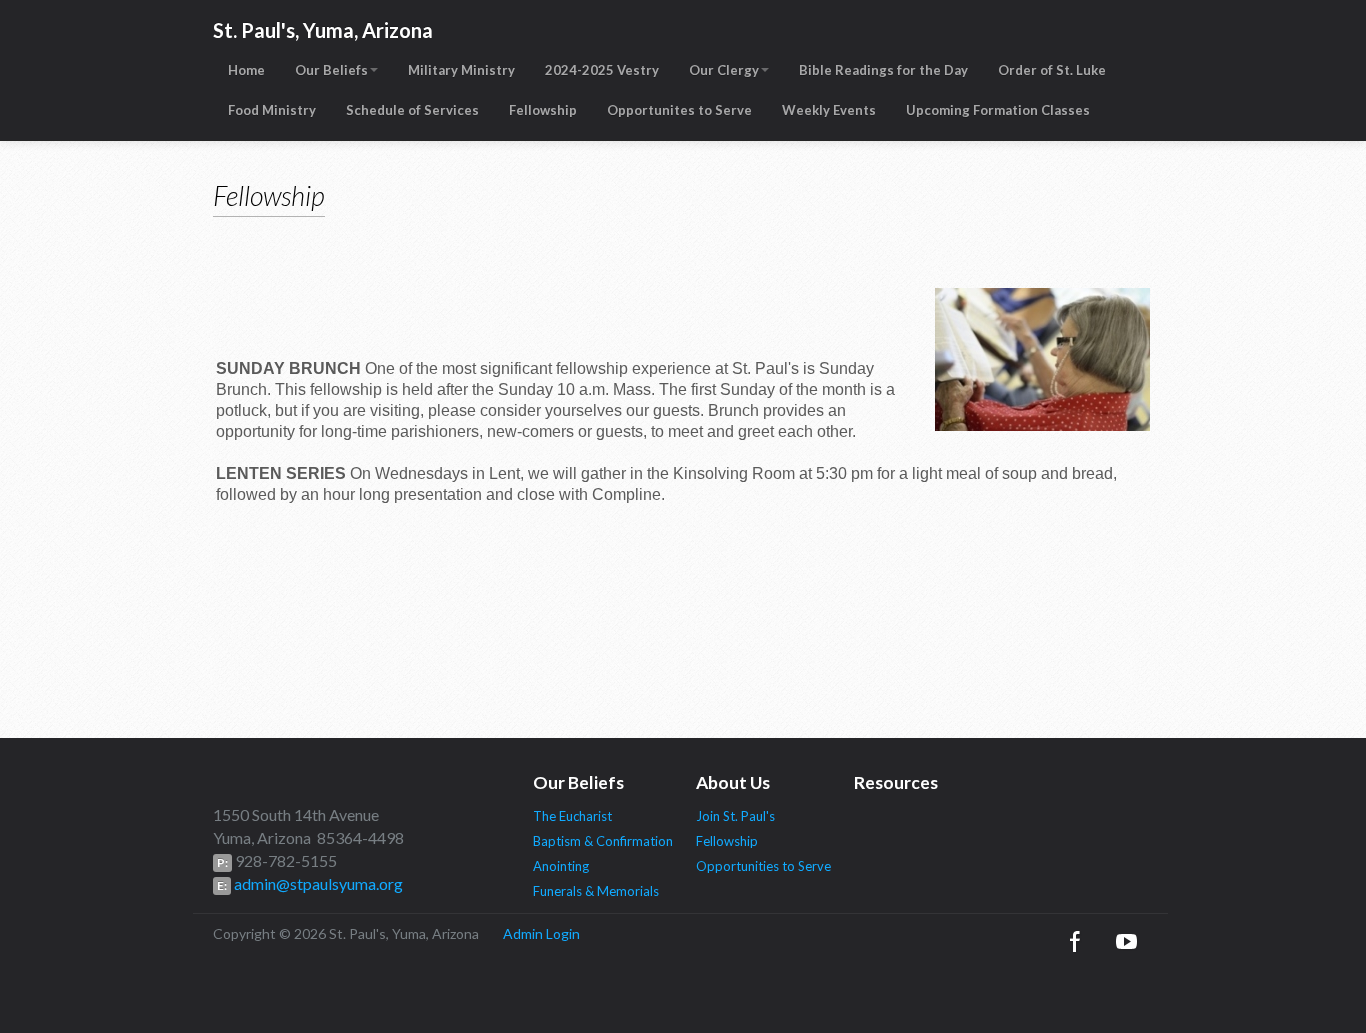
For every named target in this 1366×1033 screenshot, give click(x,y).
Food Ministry (272, 110)
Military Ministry (461, 70)
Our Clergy (724, 70)
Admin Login (541, 933)
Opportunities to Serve (763, 866)
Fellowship (543, 110)
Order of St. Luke (1052, 70)
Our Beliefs (331, 70)
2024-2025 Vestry (602, 70)
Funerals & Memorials (596, 891)
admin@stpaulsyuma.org (317, 883)
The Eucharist (572, 816)
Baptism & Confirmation (603, 841)
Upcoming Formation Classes (998, 110)
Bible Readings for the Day (883, 70)
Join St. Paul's (735, 816)
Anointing (561, 866)
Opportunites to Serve (679, 110)
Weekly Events (829, 110)
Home (246, 70)
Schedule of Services (412, 110)
